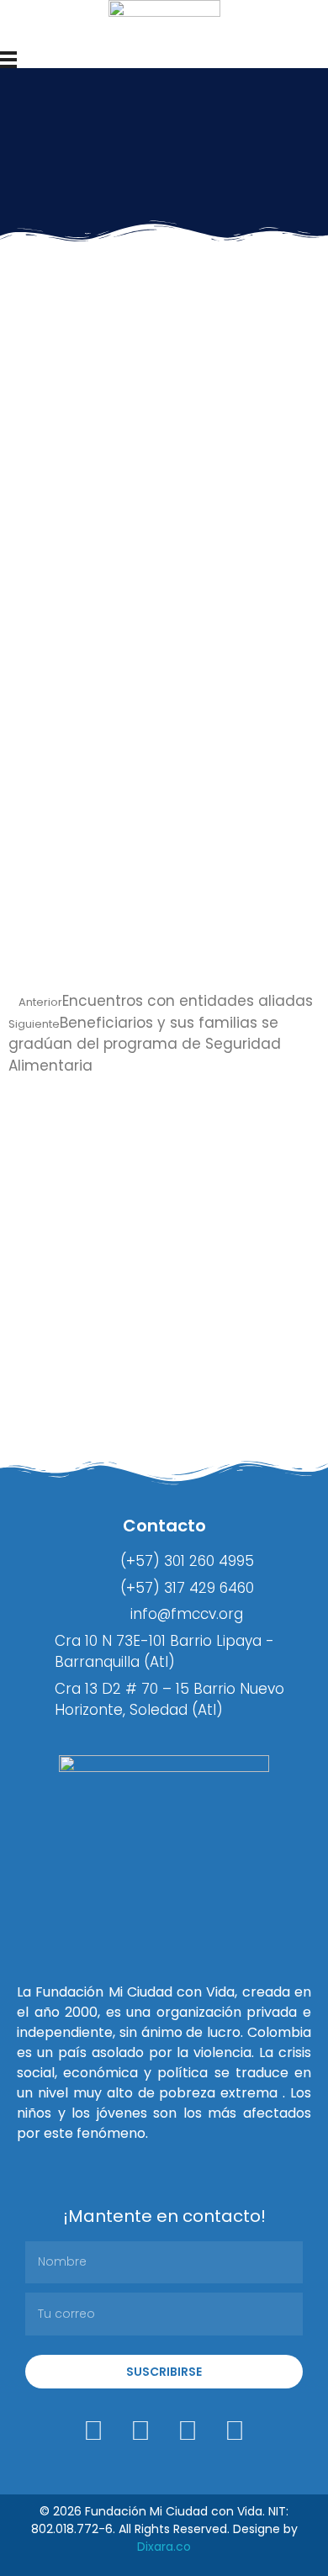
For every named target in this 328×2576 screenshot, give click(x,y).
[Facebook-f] (140, 2431)
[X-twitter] (188, 2431)
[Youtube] (235, 2431)
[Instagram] (93, 2431)
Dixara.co (164, 2547)
